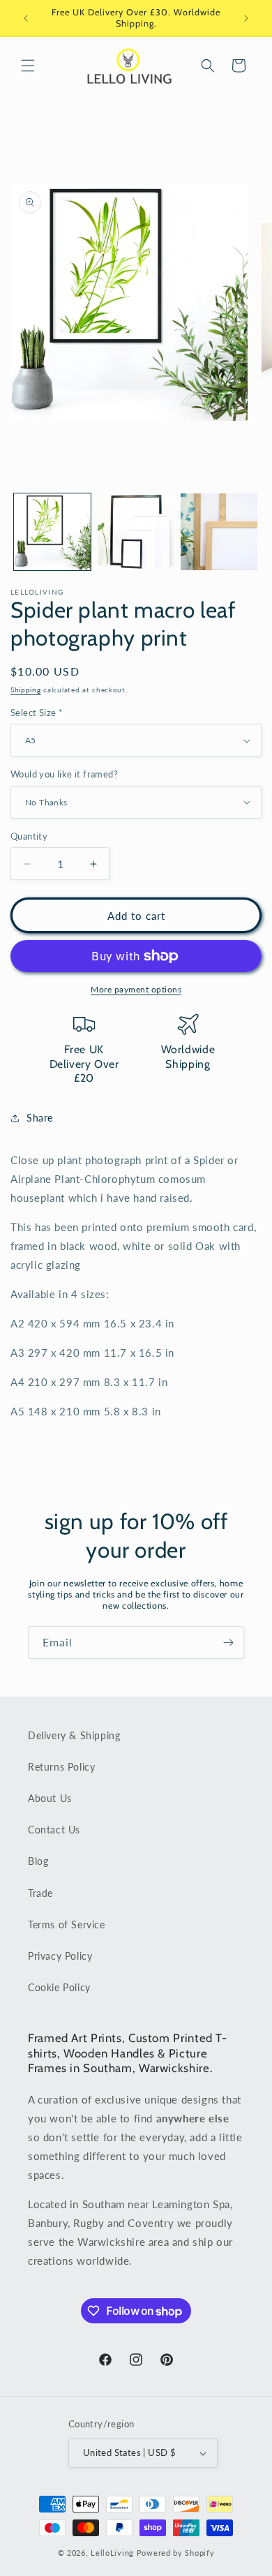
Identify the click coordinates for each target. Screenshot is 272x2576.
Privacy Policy (60, 1956)
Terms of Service (67, 1924)
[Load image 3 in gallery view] (219, 532)
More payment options (136, 989)
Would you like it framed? (64, 774)
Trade (40, 1893)
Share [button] (40, 1118)
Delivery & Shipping (74, 1735)
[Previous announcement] (26, 18)
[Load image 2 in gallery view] (136, 532)
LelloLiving (112, 2553)
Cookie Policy (59, 1987)
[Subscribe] (228, 1643)
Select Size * (37, 713)
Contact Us (54, 1830)
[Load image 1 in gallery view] (52, 532)
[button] (28, 66)
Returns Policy (61, 1767)
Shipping (26, 690)
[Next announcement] (246, 18)
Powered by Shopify (176, 2553)
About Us (50, 1798)
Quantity (29, 836)
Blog (38, 1861)
